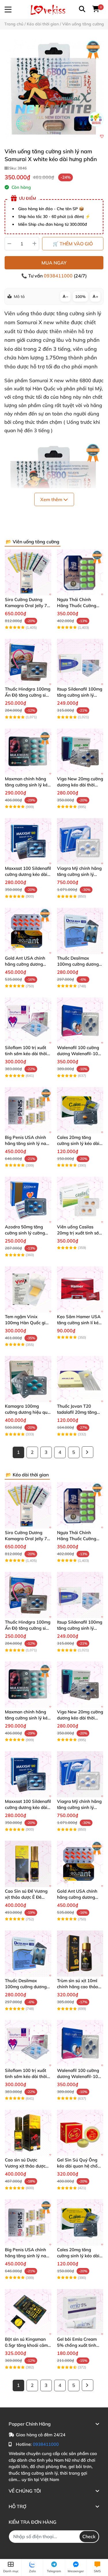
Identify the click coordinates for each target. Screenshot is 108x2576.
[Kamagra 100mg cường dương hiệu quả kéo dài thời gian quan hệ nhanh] (28, 1379)
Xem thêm (52, 499)
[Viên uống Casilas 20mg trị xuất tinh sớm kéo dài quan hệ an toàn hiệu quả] (80, 1200)
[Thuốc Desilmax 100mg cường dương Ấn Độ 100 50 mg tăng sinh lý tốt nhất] (80, 931)
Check (89, 2536)
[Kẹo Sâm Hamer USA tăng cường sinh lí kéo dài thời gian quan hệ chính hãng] (80, 1289)
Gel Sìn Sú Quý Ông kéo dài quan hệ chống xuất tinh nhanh (80, 2166)
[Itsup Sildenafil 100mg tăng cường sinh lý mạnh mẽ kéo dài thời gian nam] (80, 662)
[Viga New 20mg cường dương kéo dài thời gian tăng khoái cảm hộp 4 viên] (80, 752)
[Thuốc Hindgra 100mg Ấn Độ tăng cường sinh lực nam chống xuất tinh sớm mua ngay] (28, 662)
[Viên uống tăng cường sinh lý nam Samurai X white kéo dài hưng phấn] (54, 88)
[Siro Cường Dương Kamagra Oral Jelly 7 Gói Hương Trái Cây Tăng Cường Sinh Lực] (28, 572)
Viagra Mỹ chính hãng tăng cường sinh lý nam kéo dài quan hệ (79, 874)
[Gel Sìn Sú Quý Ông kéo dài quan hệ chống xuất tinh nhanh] (80, 2133)
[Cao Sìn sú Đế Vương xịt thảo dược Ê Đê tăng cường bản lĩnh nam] (28, 1864)
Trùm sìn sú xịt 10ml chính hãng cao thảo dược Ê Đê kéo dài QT (78, 1987)
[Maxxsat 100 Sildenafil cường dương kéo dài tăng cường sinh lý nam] (28, 841)
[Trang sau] (88, 1452)
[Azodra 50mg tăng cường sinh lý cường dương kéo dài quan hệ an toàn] (28, 1200)
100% (80, 296)
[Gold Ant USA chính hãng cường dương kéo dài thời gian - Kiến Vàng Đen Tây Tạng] (28, 931)
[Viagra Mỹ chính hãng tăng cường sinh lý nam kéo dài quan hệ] (80, 841)
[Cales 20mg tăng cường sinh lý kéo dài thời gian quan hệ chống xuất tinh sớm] (80, 1110)
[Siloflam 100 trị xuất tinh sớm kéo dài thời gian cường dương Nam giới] (28, 1021)
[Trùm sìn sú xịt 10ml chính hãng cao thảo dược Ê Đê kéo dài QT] (80, 1954)
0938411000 (59, 276)
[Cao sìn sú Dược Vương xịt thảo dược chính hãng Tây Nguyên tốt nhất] (28, 2133)
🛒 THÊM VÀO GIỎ (73, 244)
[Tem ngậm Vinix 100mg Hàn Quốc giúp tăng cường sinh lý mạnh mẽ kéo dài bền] (28, 1289)
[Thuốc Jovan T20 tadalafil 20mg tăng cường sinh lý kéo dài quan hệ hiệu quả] (80, 1379)
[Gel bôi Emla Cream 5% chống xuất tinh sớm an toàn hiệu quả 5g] (80, 2312)
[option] (54, 88)
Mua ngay (54, 263)
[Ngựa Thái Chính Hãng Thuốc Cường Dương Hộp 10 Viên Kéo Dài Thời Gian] (80, 572)
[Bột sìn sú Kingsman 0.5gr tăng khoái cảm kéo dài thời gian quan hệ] (28, 2312)
